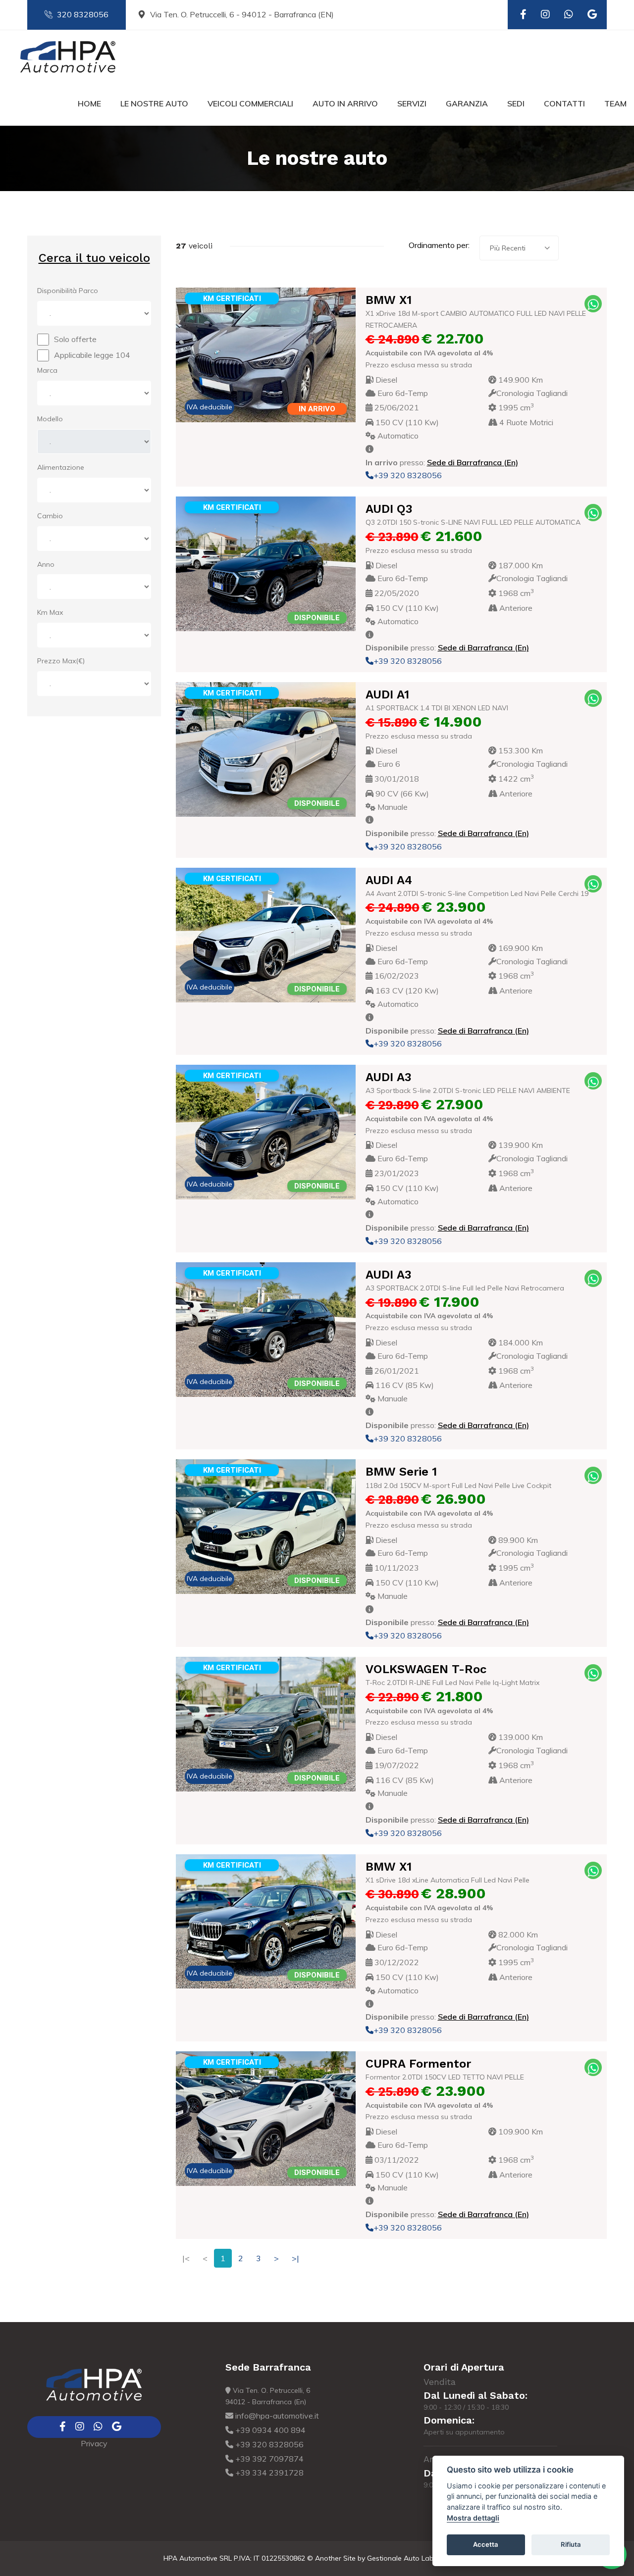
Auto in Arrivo (345, 103)
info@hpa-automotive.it (276, 2416)
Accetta (486, 2544)
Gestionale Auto (393, 2558)
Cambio (50, 516)
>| (295, 2258)
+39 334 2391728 (268, 2473)
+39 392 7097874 (268, 2459)
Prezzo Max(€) (61, 661)
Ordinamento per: (439, 245)
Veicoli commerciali (250, 103)
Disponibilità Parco (68, 291)
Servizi (412, 103)
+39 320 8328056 (408, 475)
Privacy (94, 2443)
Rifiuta (571, 2544)
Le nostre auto (154, 103)
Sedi (516, 103)
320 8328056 (83, 14)
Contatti (564, 103)
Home (89, 103)
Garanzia (467, 103)
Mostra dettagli (473, 2518)
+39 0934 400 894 (269, 2430)
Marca (47, 370)
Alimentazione (61, 467)
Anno (46, 564)
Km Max (50, 612)
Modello (50, 419)
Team (615, 103)
